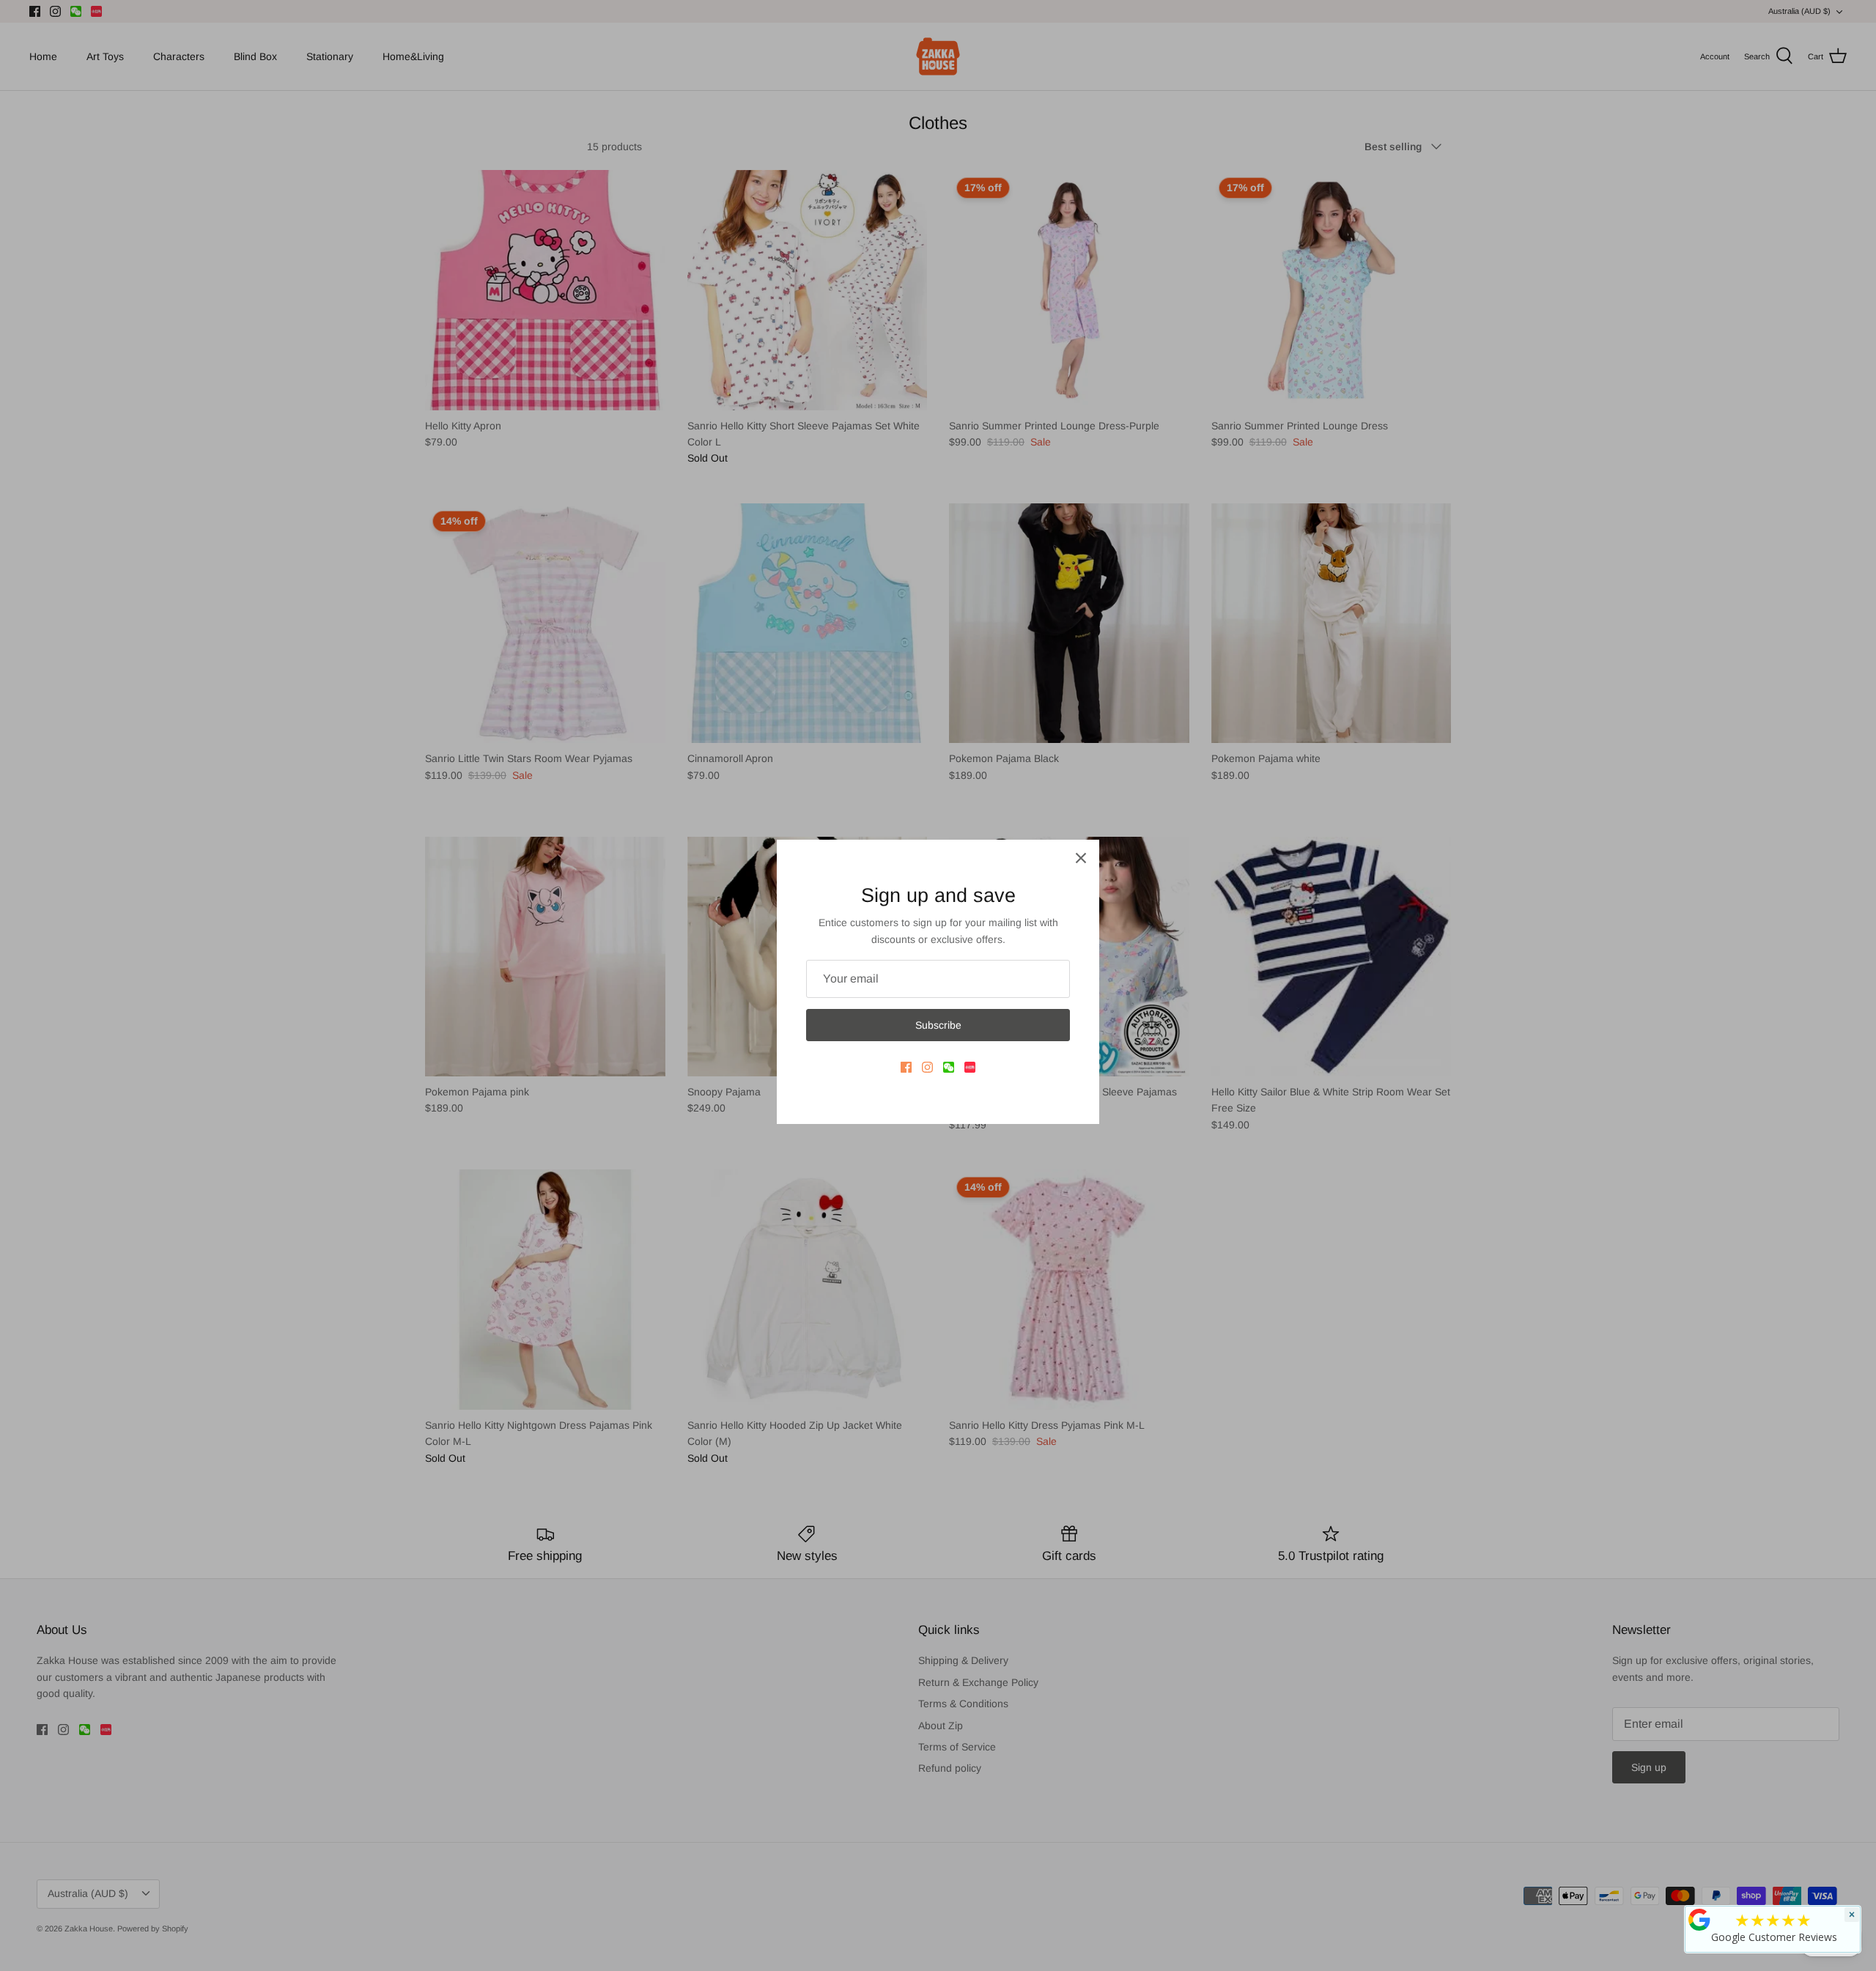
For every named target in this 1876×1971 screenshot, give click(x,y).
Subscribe (938, 1025)
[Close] (1081, 858)
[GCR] (1699, 1920)
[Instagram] (927, 1067)
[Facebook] (906, 1067)
